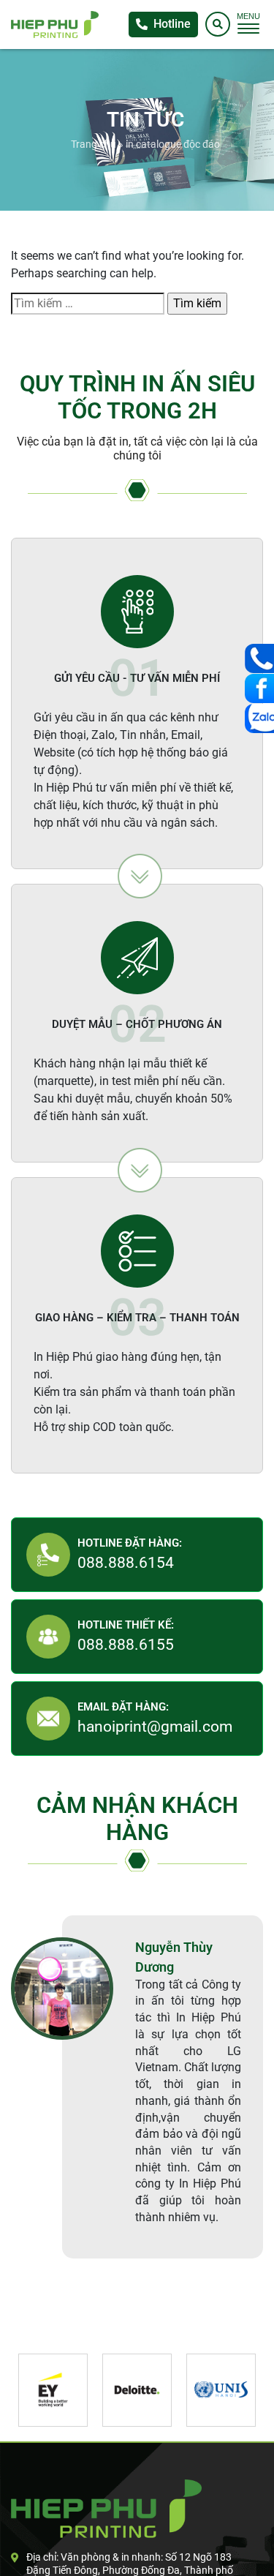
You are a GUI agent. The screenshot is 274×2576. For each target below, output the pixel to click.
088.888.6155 (126, 1645)
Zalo (259, 718)
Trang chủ (94, 144)
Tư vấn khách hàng (259, 658)
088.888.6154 (126, 1563)
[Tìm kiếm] (218, 24)
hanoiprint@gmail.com (155, 1727)
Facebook (259, 688)
